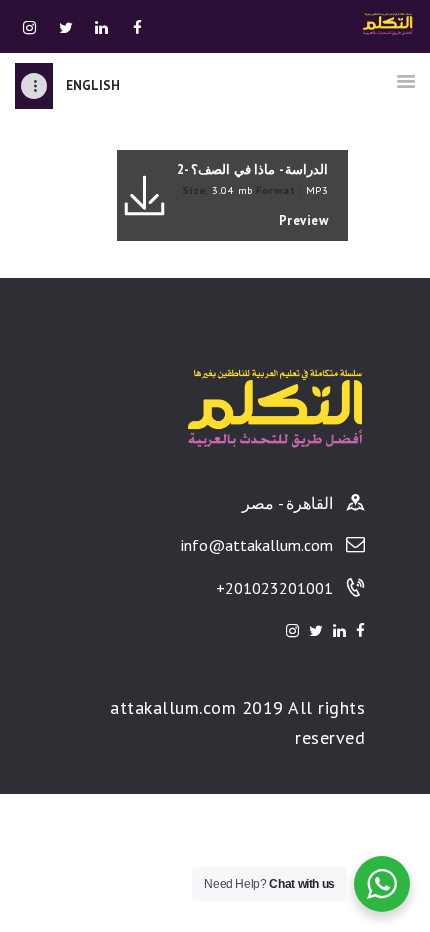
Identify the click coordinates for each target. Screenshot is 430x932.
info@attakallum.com (257, 545)
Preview (304, 220)
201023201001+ (274, 588)
